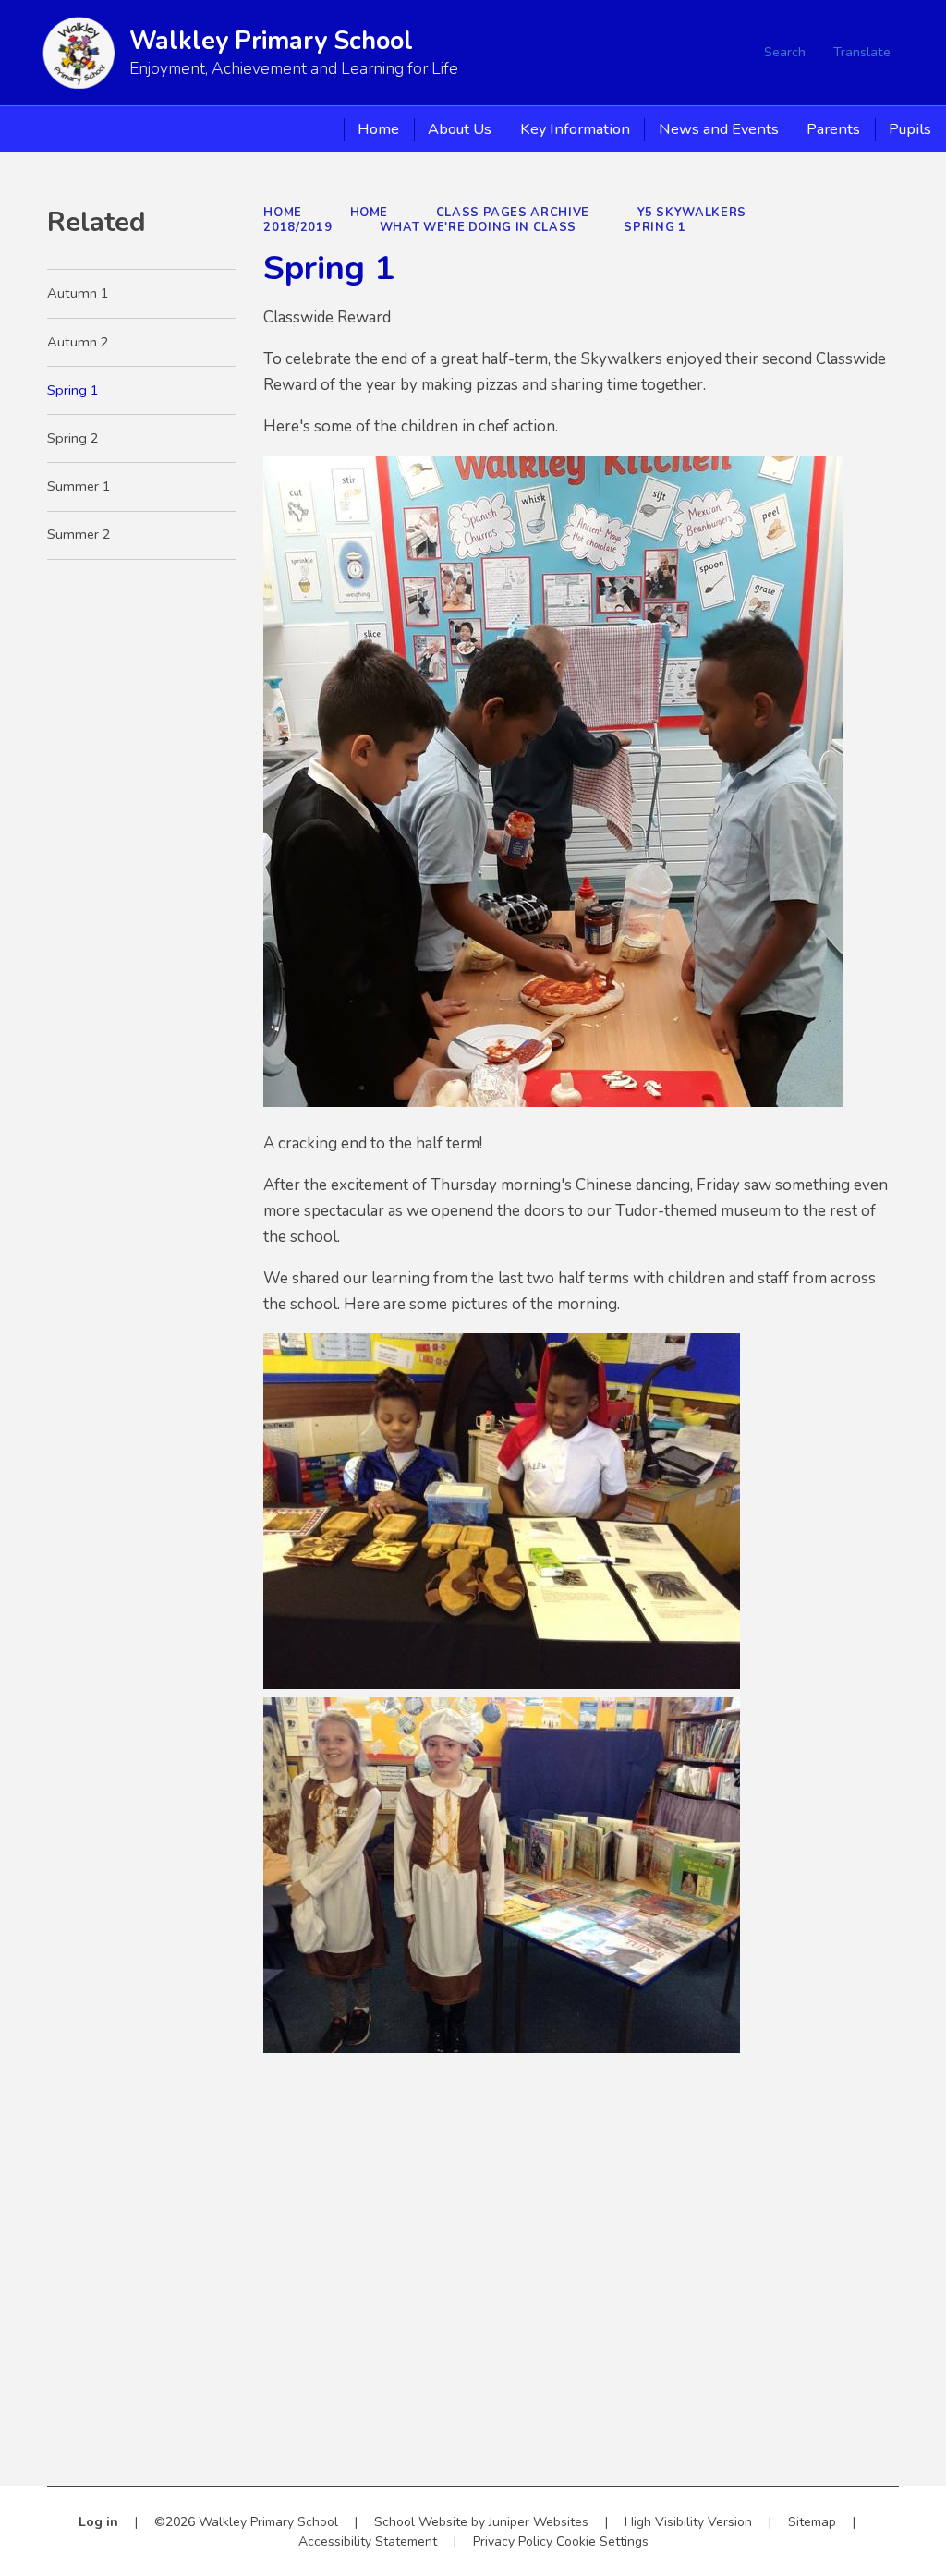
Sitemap (812, 2522)
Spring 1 (655, 227)
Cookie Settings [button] (602, 2541)
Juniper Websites (539, 2522)
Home (283, 213)
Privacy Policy (513, 2541)
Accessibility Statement (368, 2541)
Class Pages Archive (513, 213)
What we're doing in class (478, 227)
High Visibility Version (688, 2522)
